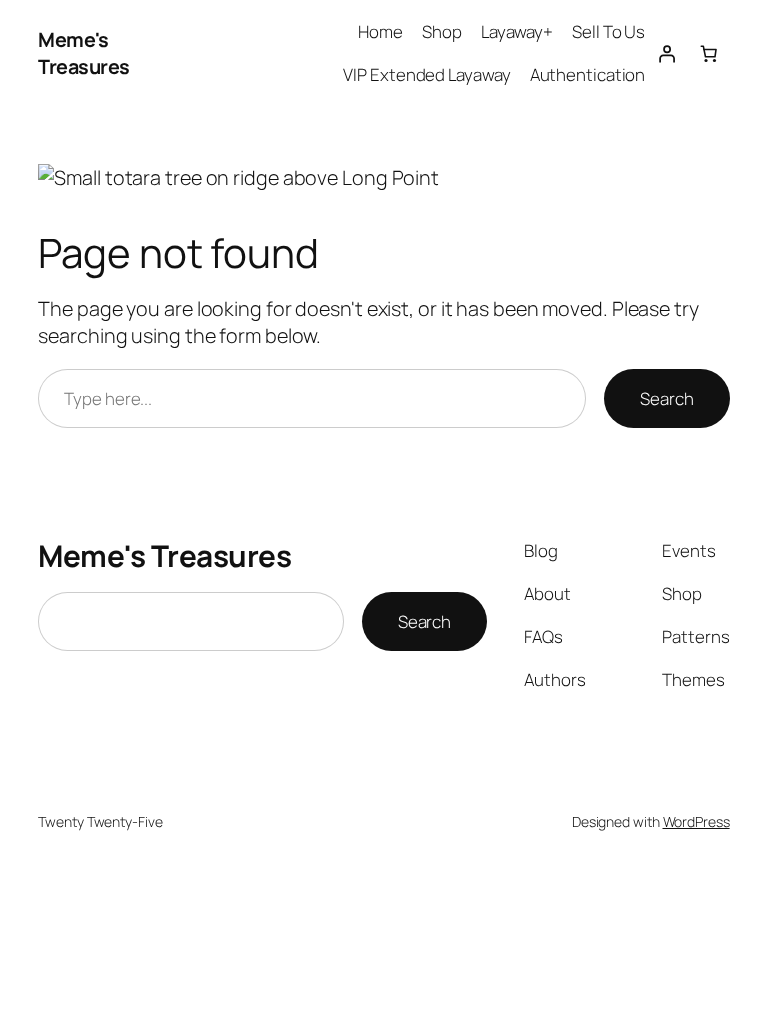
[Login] (666, 53)
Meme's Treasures (84, 53)
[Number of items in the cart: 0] (708, 53)
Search (666, 398)
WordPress (696, 821)
